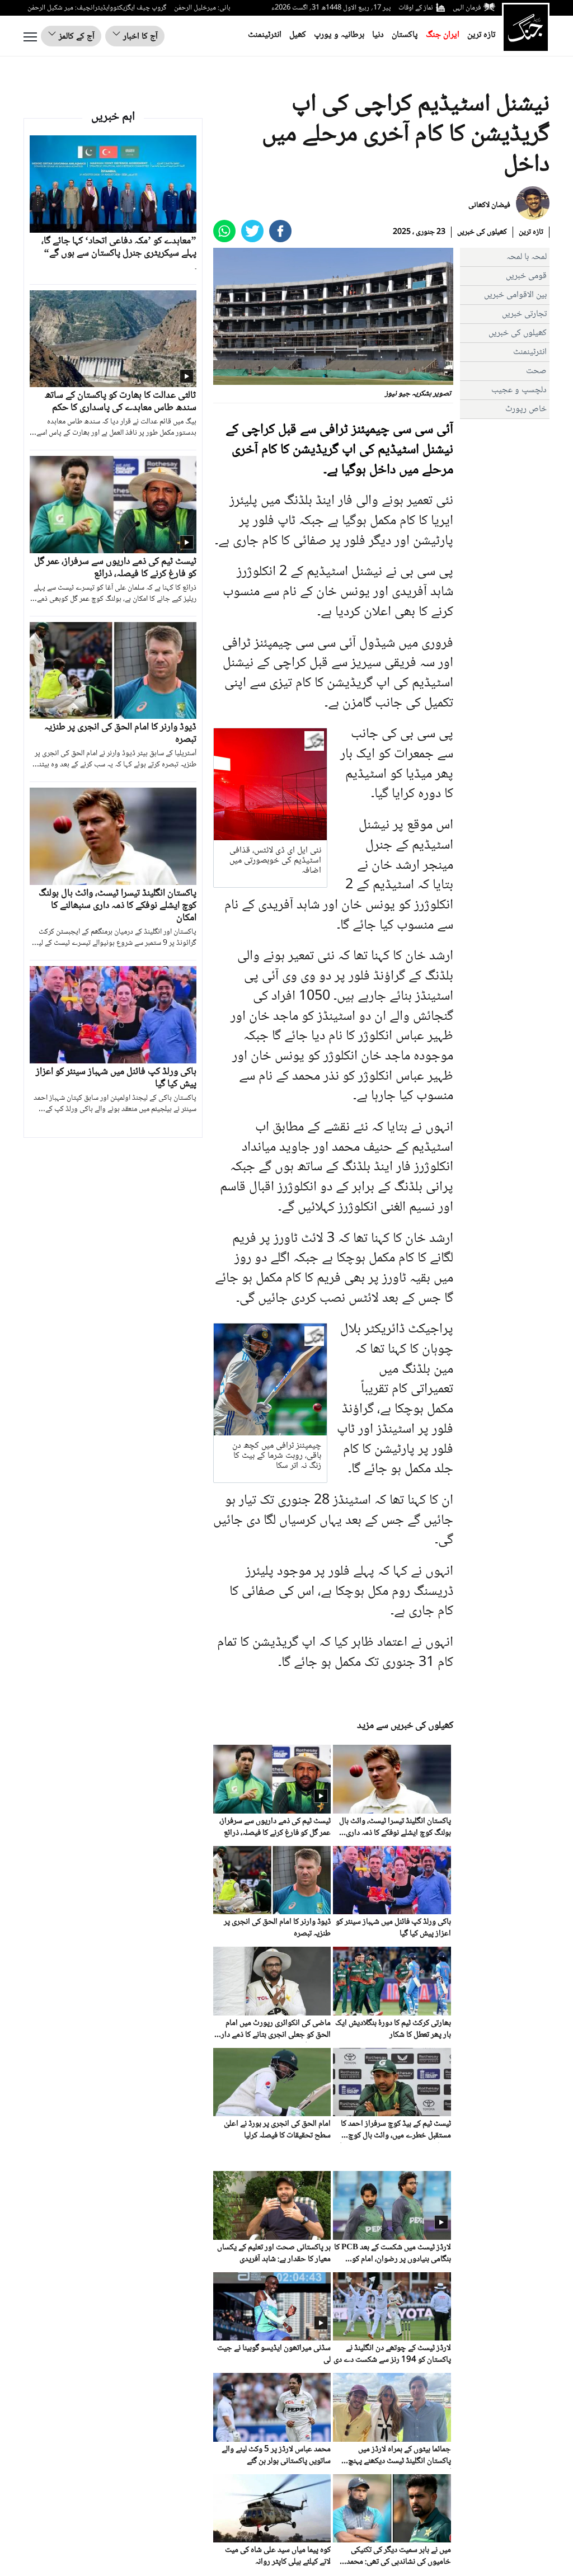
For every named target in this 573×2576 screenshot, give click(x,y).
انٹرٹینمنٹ (265, 35)
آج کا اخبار (139, 37)
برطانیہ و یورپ (339, 35)
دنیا (378, 35)
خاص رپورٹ (526, 409)
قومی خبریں (526, 276)
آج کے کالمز (76, 37)
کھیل (298, 35)
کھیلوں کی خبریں (482, 232)
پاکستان (405, 35)
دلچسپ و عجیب (519, 390)
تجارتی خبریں (524, 314)
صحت (536, 371)
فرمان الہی (467, 8)
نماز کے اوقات (416, 8)
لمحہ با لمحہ (527, 257)
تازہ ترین (481, 35)
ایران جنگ (443, 35)
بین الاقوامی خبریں (515, 295)
